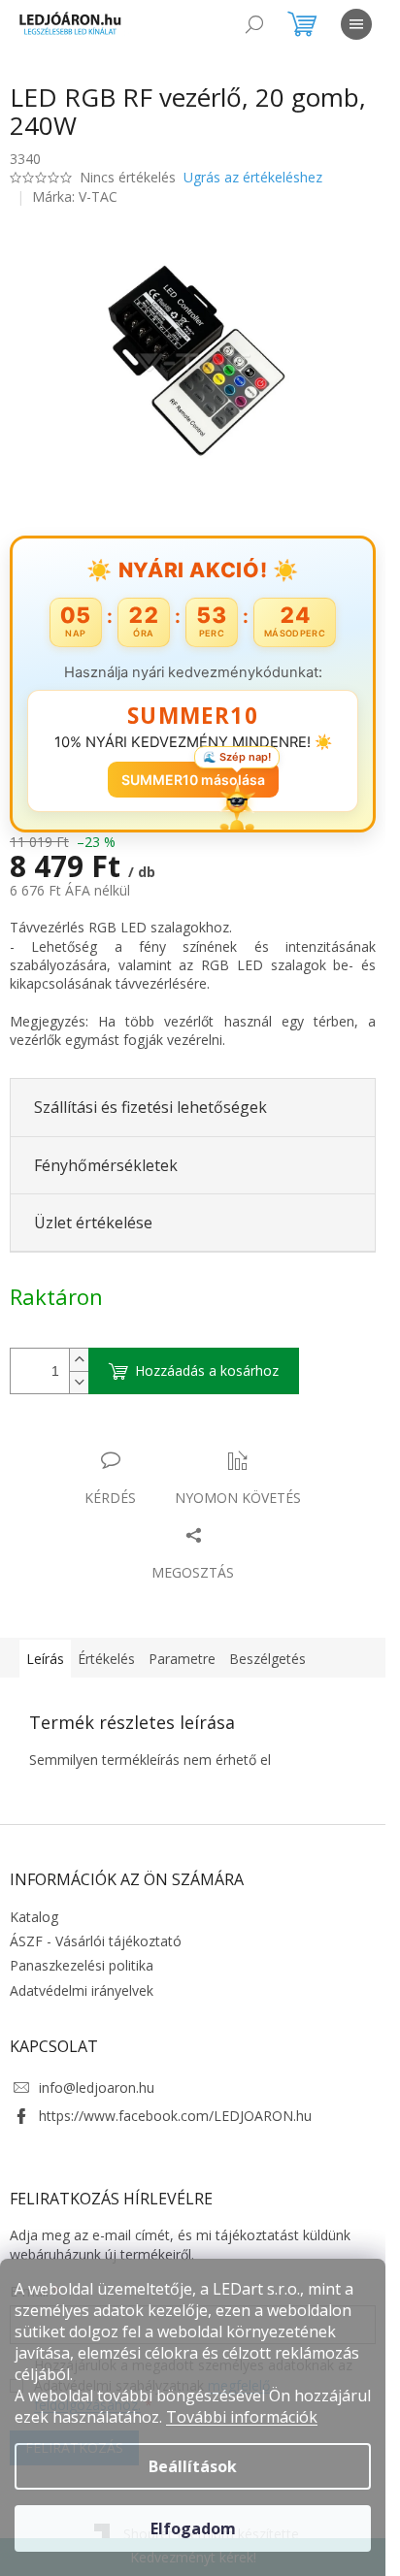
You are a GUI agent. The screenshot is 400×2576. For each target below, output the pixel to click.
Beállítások (193, 2466)
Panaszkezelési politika (82, 1965)
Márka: (75, 196)
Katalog (34, 1917)
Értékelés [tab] (106, 1659)
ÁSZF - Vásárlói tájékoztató (96, 1941)
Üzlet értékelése (93, 1223)
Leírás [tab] (45, 1659)
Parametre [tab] (182, 1659)
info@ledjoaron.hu (97, 2087)
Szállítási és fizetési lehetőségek (150, 1107)
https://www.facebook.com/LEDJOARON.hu (175, 2116)
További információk (242, 2417)
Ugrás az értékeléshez (253, 177)
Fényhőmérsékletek (106, 1165)
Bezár (145, 1440)
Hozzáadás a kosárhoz (207, 1370)
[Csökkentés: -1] (79, 1382)
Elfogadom (193, 2528)
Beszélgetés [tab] (267, 1659)
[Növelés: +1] (79, 1360)
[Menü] (356, 24)
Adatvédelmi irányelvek (82, 1990)
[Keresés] (254, 24)
